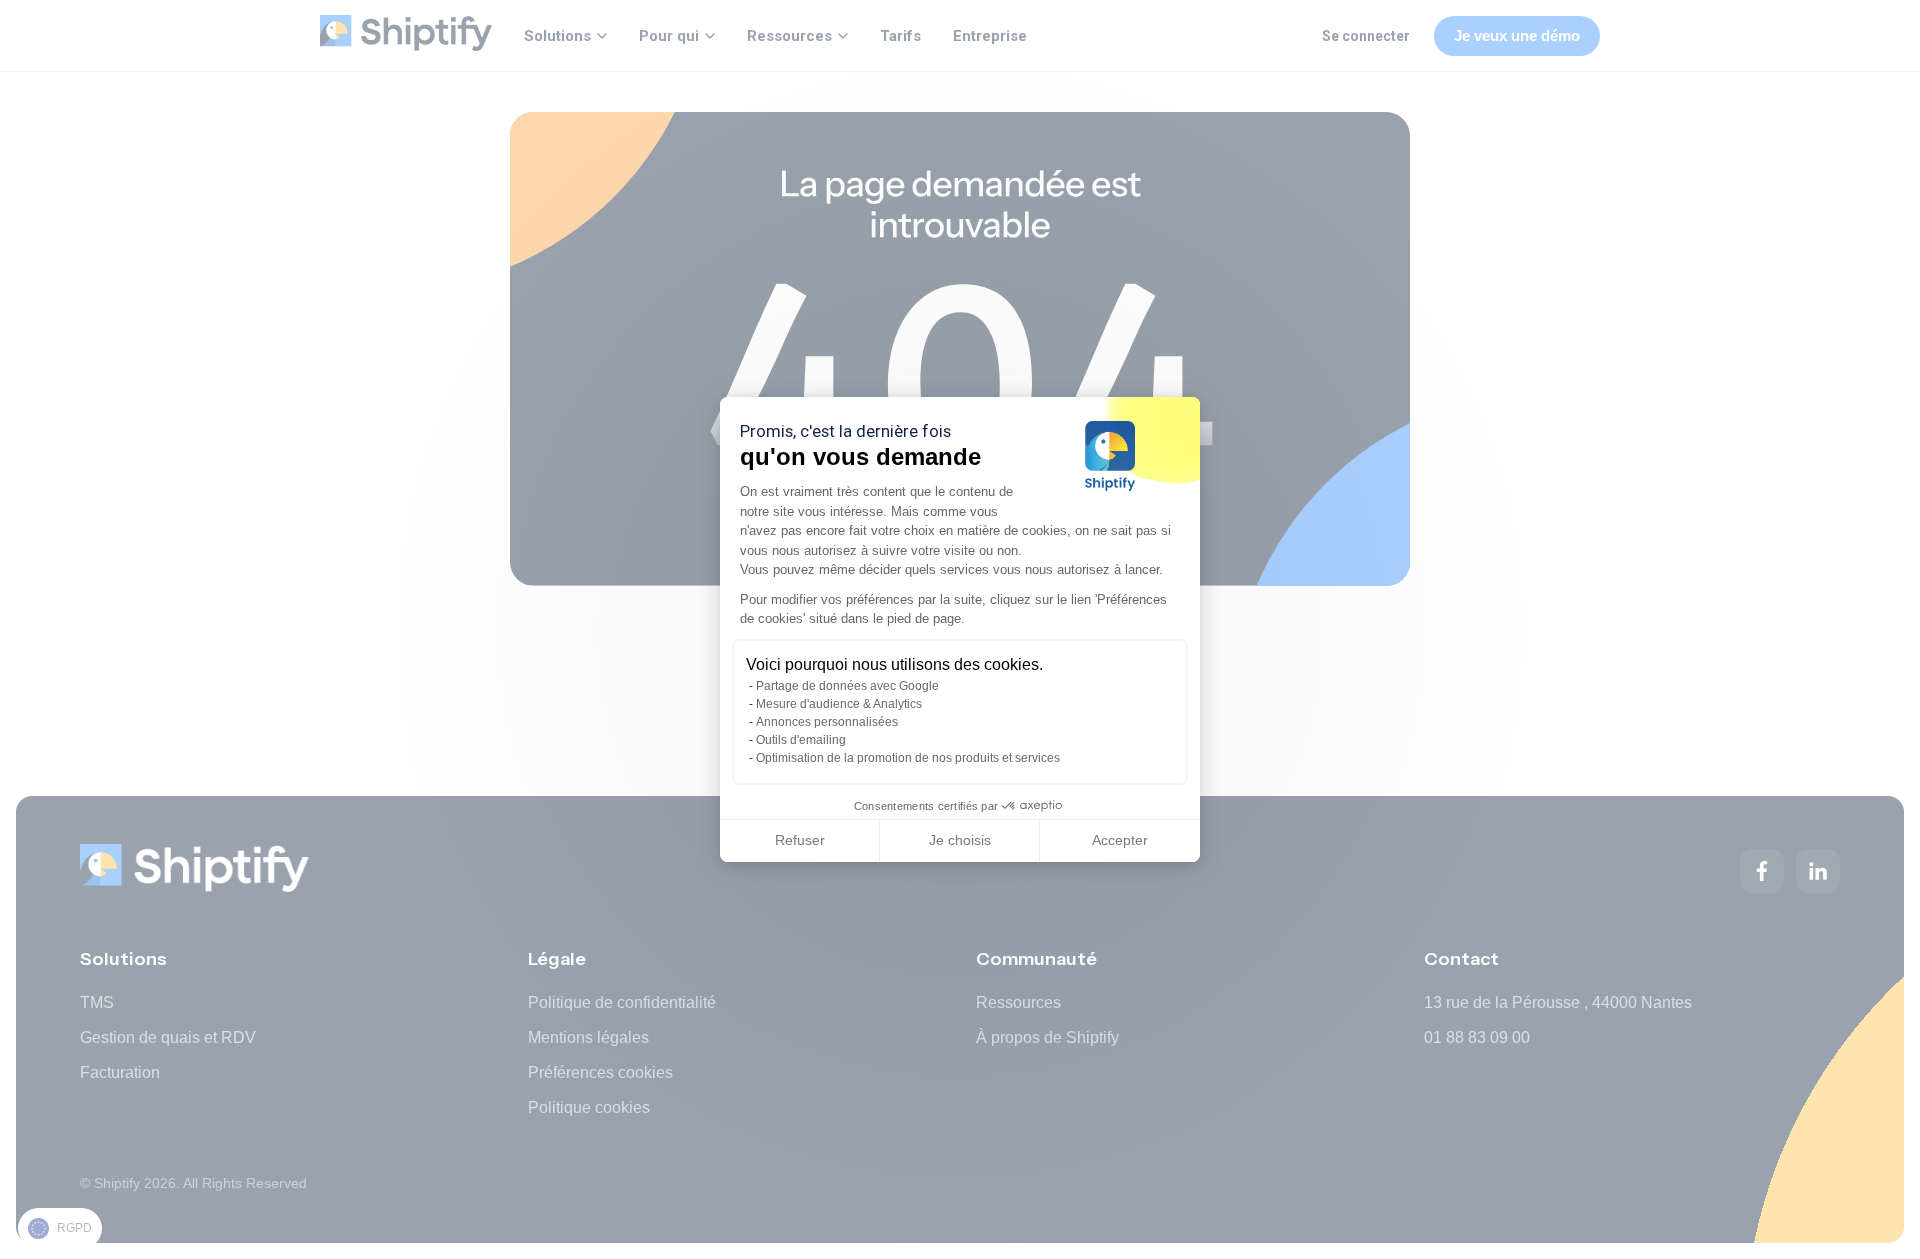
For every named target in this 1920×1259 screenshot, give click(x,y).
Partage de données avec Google (847, 686)
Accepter (1120, 840)
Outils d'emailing (801, 740)
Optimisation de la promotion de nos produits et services (908, 758)
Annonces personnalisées (827, 722)
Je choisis (960, 840)
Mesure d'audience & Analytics (839, 704)
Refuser (800, 840)
